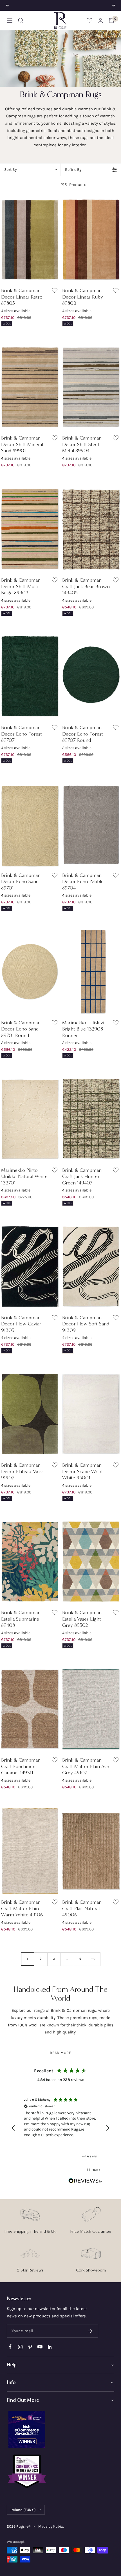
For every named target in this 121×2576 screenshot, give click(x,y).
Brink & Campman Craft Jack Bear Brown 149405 (86, 586)
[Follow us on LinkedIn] (50, 2347)
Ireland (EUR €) (23, 2510)
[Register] (90, 2331)
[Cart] (111, 21)
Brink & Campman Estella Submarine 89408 (21, 1619)
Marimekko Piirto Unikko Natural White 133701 (24, 1176)
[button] (14, 2128)
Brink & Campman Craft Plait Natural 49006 (82, 1908)
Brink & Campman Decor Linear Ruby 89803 (83, 297)
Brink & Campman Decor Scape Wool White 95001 (82, 1471)
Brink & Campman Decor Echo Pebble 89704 (83, 882)
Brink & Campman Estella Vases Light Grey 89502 (82, 1619)
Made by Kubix (51, 2526)
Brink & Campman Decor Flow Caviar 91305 (21, 1324)
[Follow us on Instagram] (20, 2347)
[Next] (94, 1959)
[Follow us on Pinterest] (30, 2347)
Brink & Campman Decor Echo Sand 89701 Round (21, 1029)
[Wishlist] (89, 20)
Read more (61, 2053)
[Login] (100, 20)
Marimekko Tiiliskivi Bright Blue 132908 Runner (83, 1029)
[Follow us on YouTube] (40, 2347)
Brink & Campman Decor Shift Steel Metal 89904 (82, 444)
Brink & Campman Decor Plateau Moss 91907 (22, 1471)
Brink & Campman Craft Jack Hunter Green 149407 (82, 1176)
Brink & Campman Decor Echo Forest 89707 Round (83, 734)
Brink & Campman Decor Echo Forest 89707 (22, 734)
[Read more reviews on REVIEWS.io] (85, 2182)
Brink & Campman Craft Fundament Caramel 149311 (21, 1766)
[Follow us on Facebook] (10, 2347)
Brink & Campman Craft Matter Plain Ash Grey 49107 (86, 1766)
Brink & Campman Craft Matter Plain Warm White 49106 (22, 1908)
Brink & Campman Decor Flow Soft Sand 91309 (86, 1324)
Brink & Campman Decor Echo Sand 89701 (21, 882)
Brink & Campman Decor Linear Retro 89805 (22, 297)
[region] (60, 2128)
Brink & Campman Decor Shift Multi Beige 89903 (21, 586)
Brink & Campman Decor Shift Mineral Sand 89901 (22, 444)
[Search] (21, 21)
